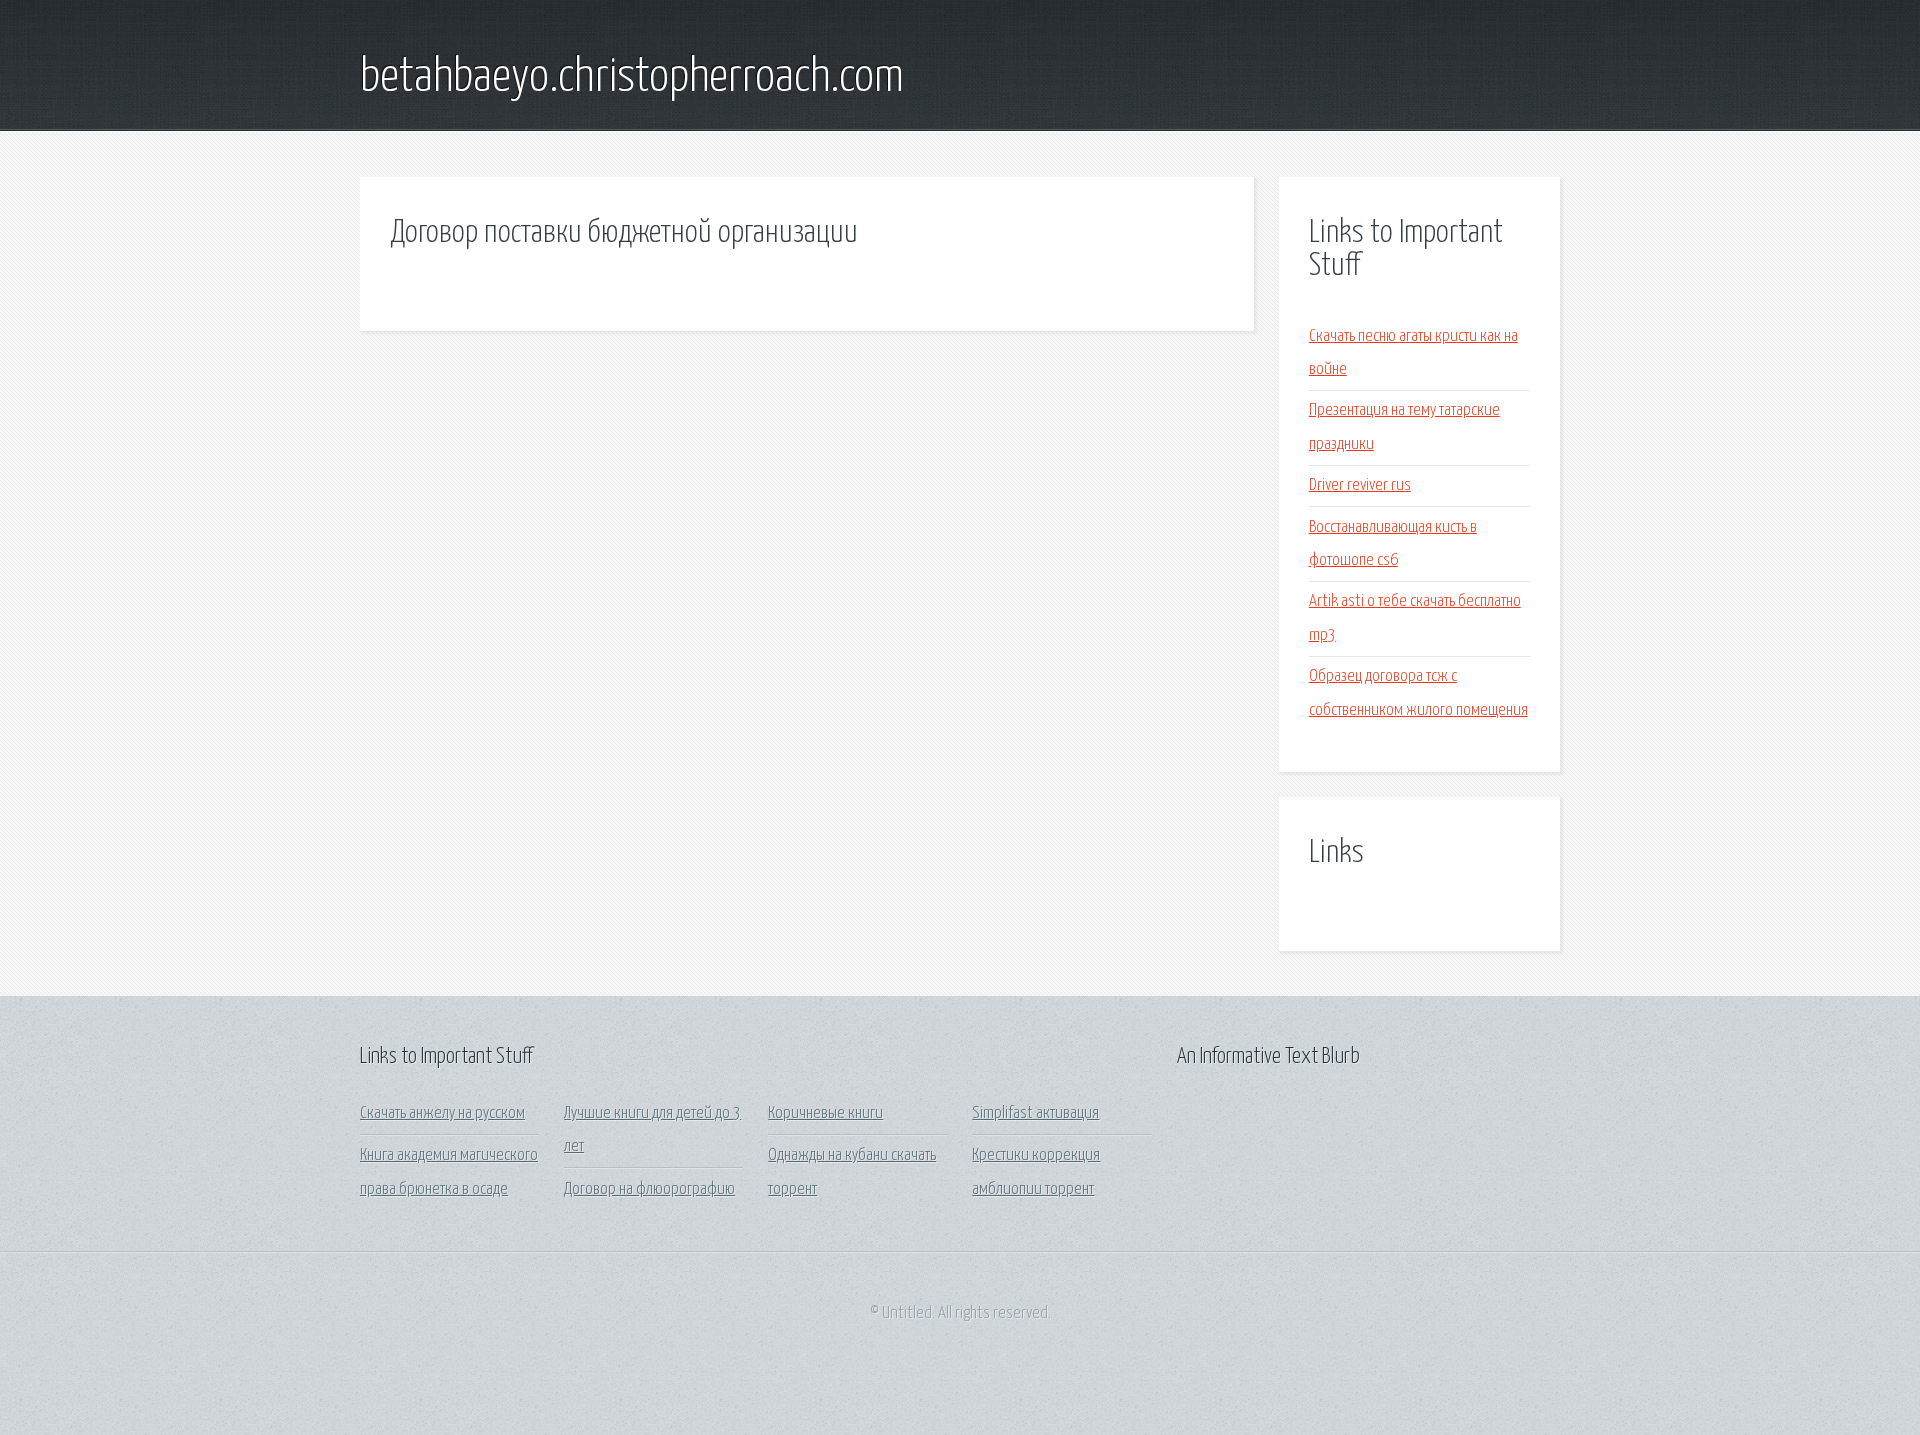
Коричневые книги (825, 1113)
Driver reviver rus (1360, 485)
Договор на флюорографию (649, 1189)
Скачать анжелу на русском (442, 1113)
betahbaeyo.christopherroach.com (632, 78)
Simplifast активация (1035, 1113)
